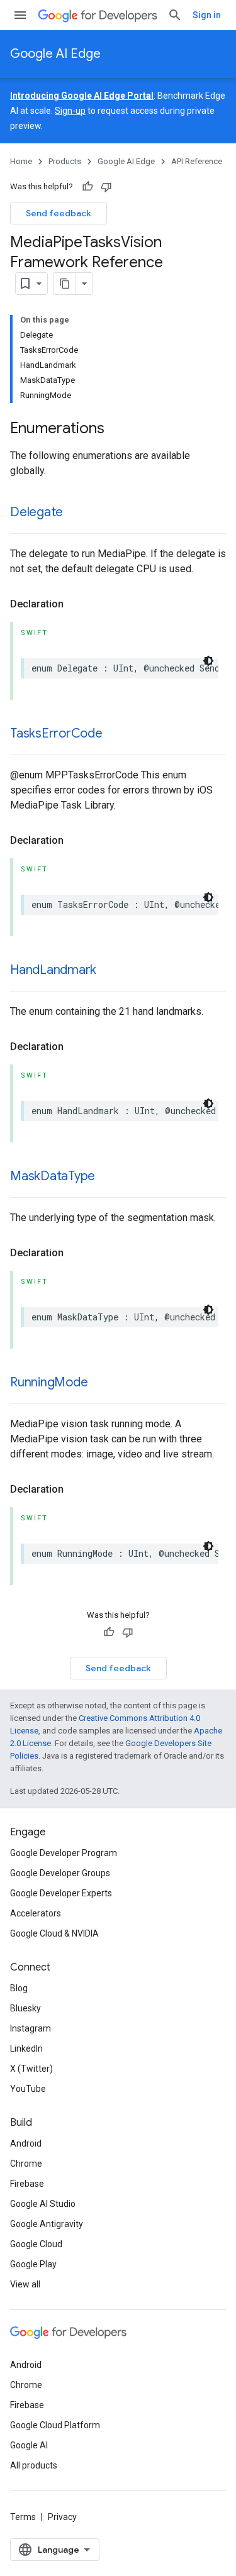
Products (65, 161)
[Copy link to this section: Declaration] (76, 604)
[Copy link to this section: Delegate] (76, 513)
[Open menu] (20, 15)
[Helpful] (87, 187)
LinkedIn (26, 2048)
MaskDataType (53, 1176)
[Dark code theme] (208, 661)
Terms (23, 2517)
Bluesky (25, 2008)
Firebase (27, 2184)
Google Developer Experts (61, 1893)
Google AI (29, 2445)
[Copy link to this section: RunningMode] (100, 1383)
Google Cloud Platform (55, 2425)
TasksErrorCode (56, 733)
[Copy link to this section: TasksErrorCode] (115, 734)
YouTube (28, 2089)
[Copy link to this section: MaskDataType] (108, 1177)
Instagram (31, 2028)
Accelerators (36, 1913)
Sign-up (70, 111)
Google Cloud (36, 2244)
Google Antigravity (47, 2224)
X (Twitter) (31, 2069)
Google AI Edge (55, 54)
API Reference (197, 161)
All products (34, 2465)
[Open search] (175, 15)
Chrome (26, 2164)
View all (25, 2284)
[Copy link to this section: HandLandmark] (109, 971)
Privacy (62, 2517)
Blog (19, 1988)
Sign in (207, 15)
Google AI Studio (43, 2204)
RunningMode (49, 1382)
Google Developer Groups (60, 1873)
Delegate (37, 512)
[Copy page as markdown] (65, 284)
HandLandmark (53, 970)
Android (26, 2143)
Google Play (33, 2264)
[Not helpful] (106, 187)
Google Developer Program (64, 1853)
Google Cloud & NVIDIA (54, 1933)
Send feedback (59, 213)
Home (21, 161)
